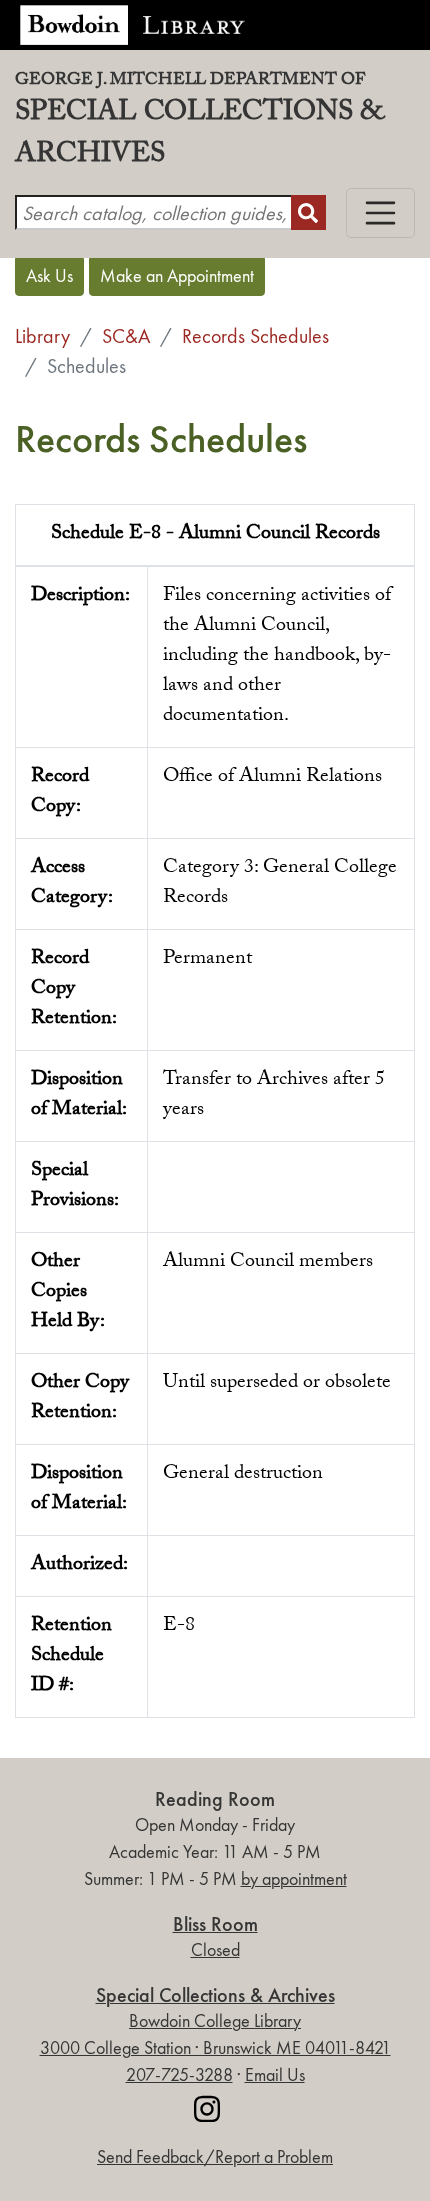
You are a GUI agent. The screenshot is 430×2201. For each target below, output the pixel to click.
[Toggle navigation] (381, 213)
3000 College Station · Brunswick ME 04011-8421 (215, 2048)
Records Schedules (255, 336)
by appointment (294, 1879)
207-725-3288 (179, 2075)
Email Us (275, 2075)
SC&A (126, 336)
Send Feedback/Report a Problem (215, 2157)
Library (42, 336)
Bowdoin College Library (215, 2021)
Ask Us (49, 276)
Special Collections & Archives (199, 125)
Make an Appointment (177, 276)
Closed (215, 1950)
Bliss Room (215, 1924)
